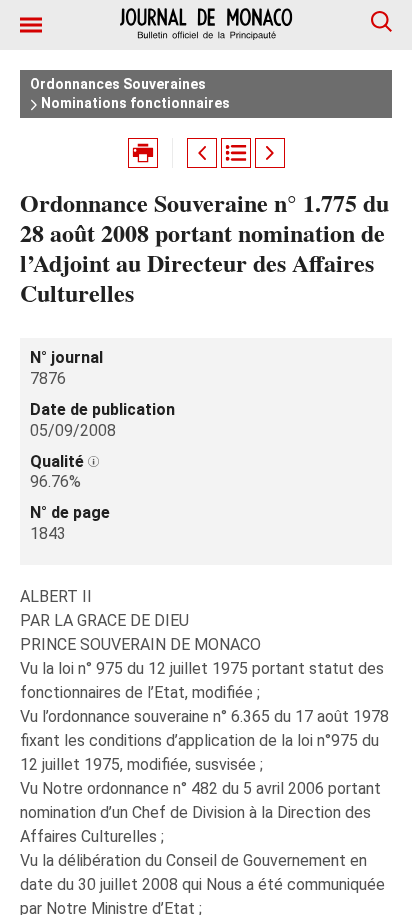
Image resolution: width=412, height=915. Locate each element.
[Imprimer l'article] (143, 153)
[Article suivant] (270, 153)
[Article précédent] (202, 153)
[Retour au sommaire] (236, 153)
